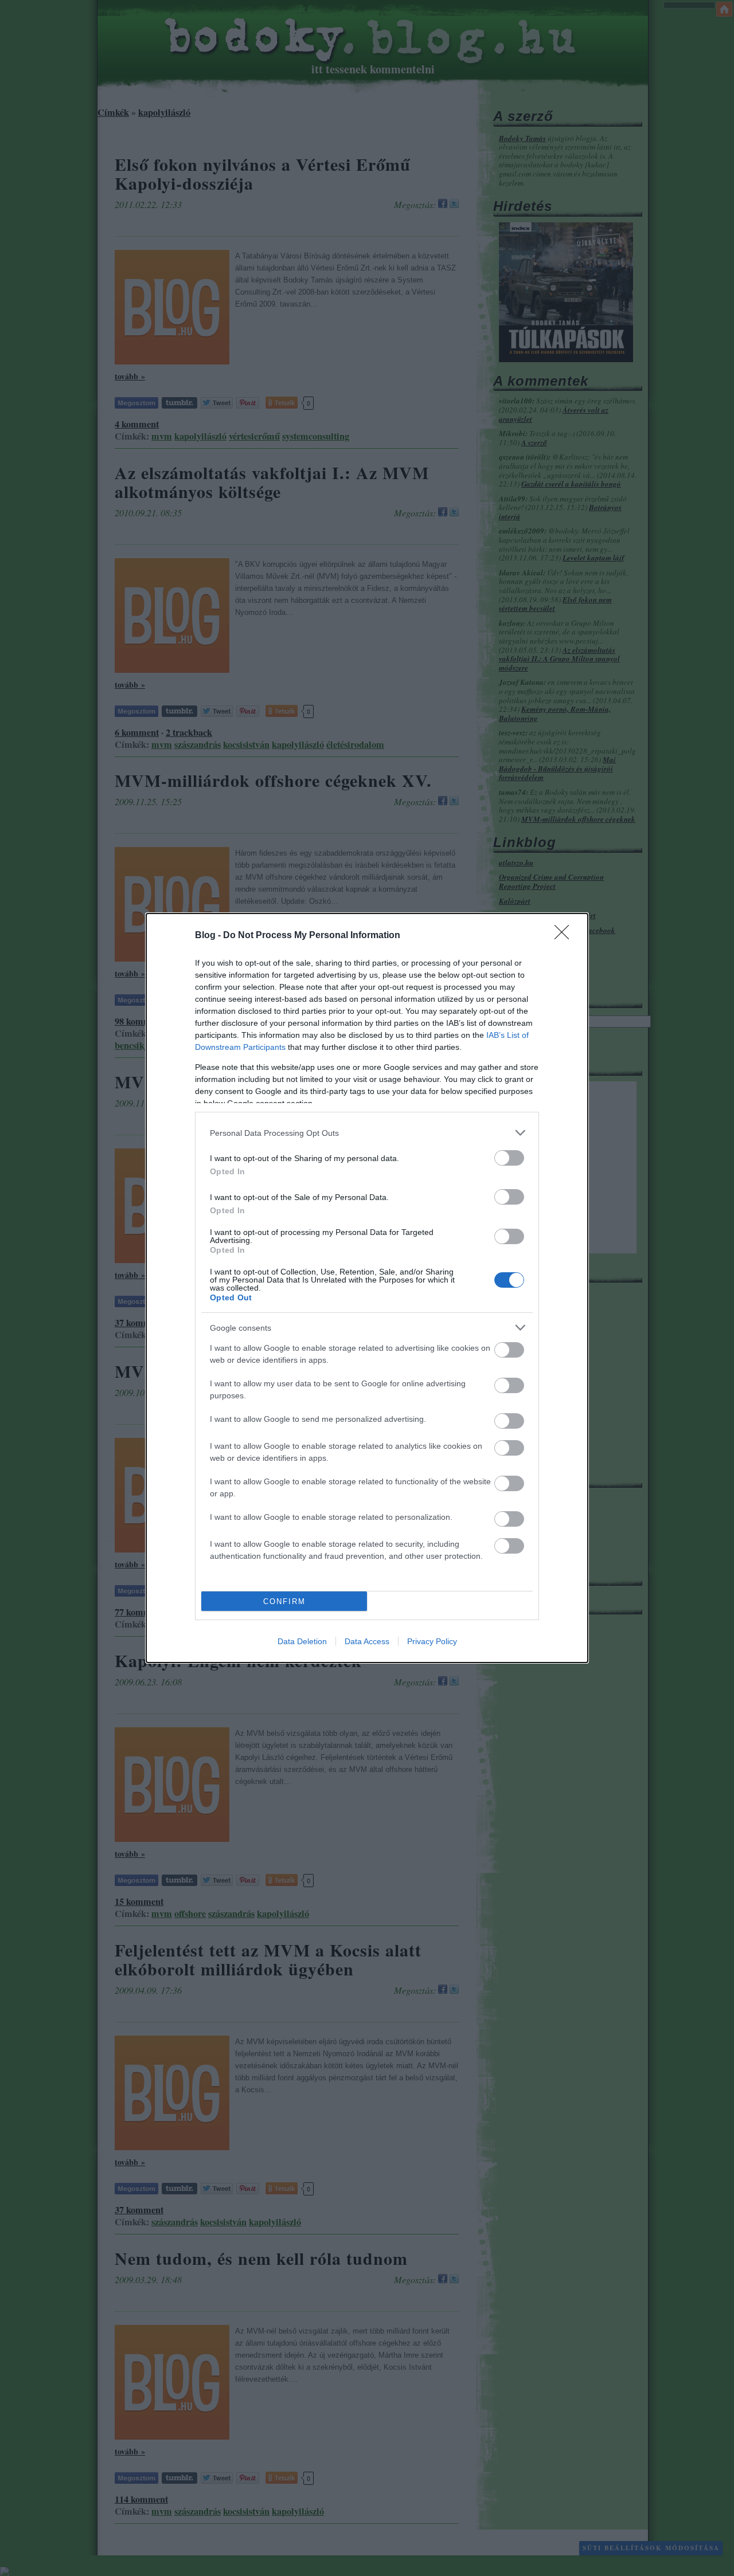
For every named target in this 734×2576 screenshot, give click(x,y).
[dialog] (367, 1288)
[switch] (509, 1158)
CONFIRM (284, 1601)
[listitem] (367, 1133)
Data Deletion (302, 1641)
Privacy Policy (432, 1641)
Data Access (367, 1641)
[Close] (565, 936)
